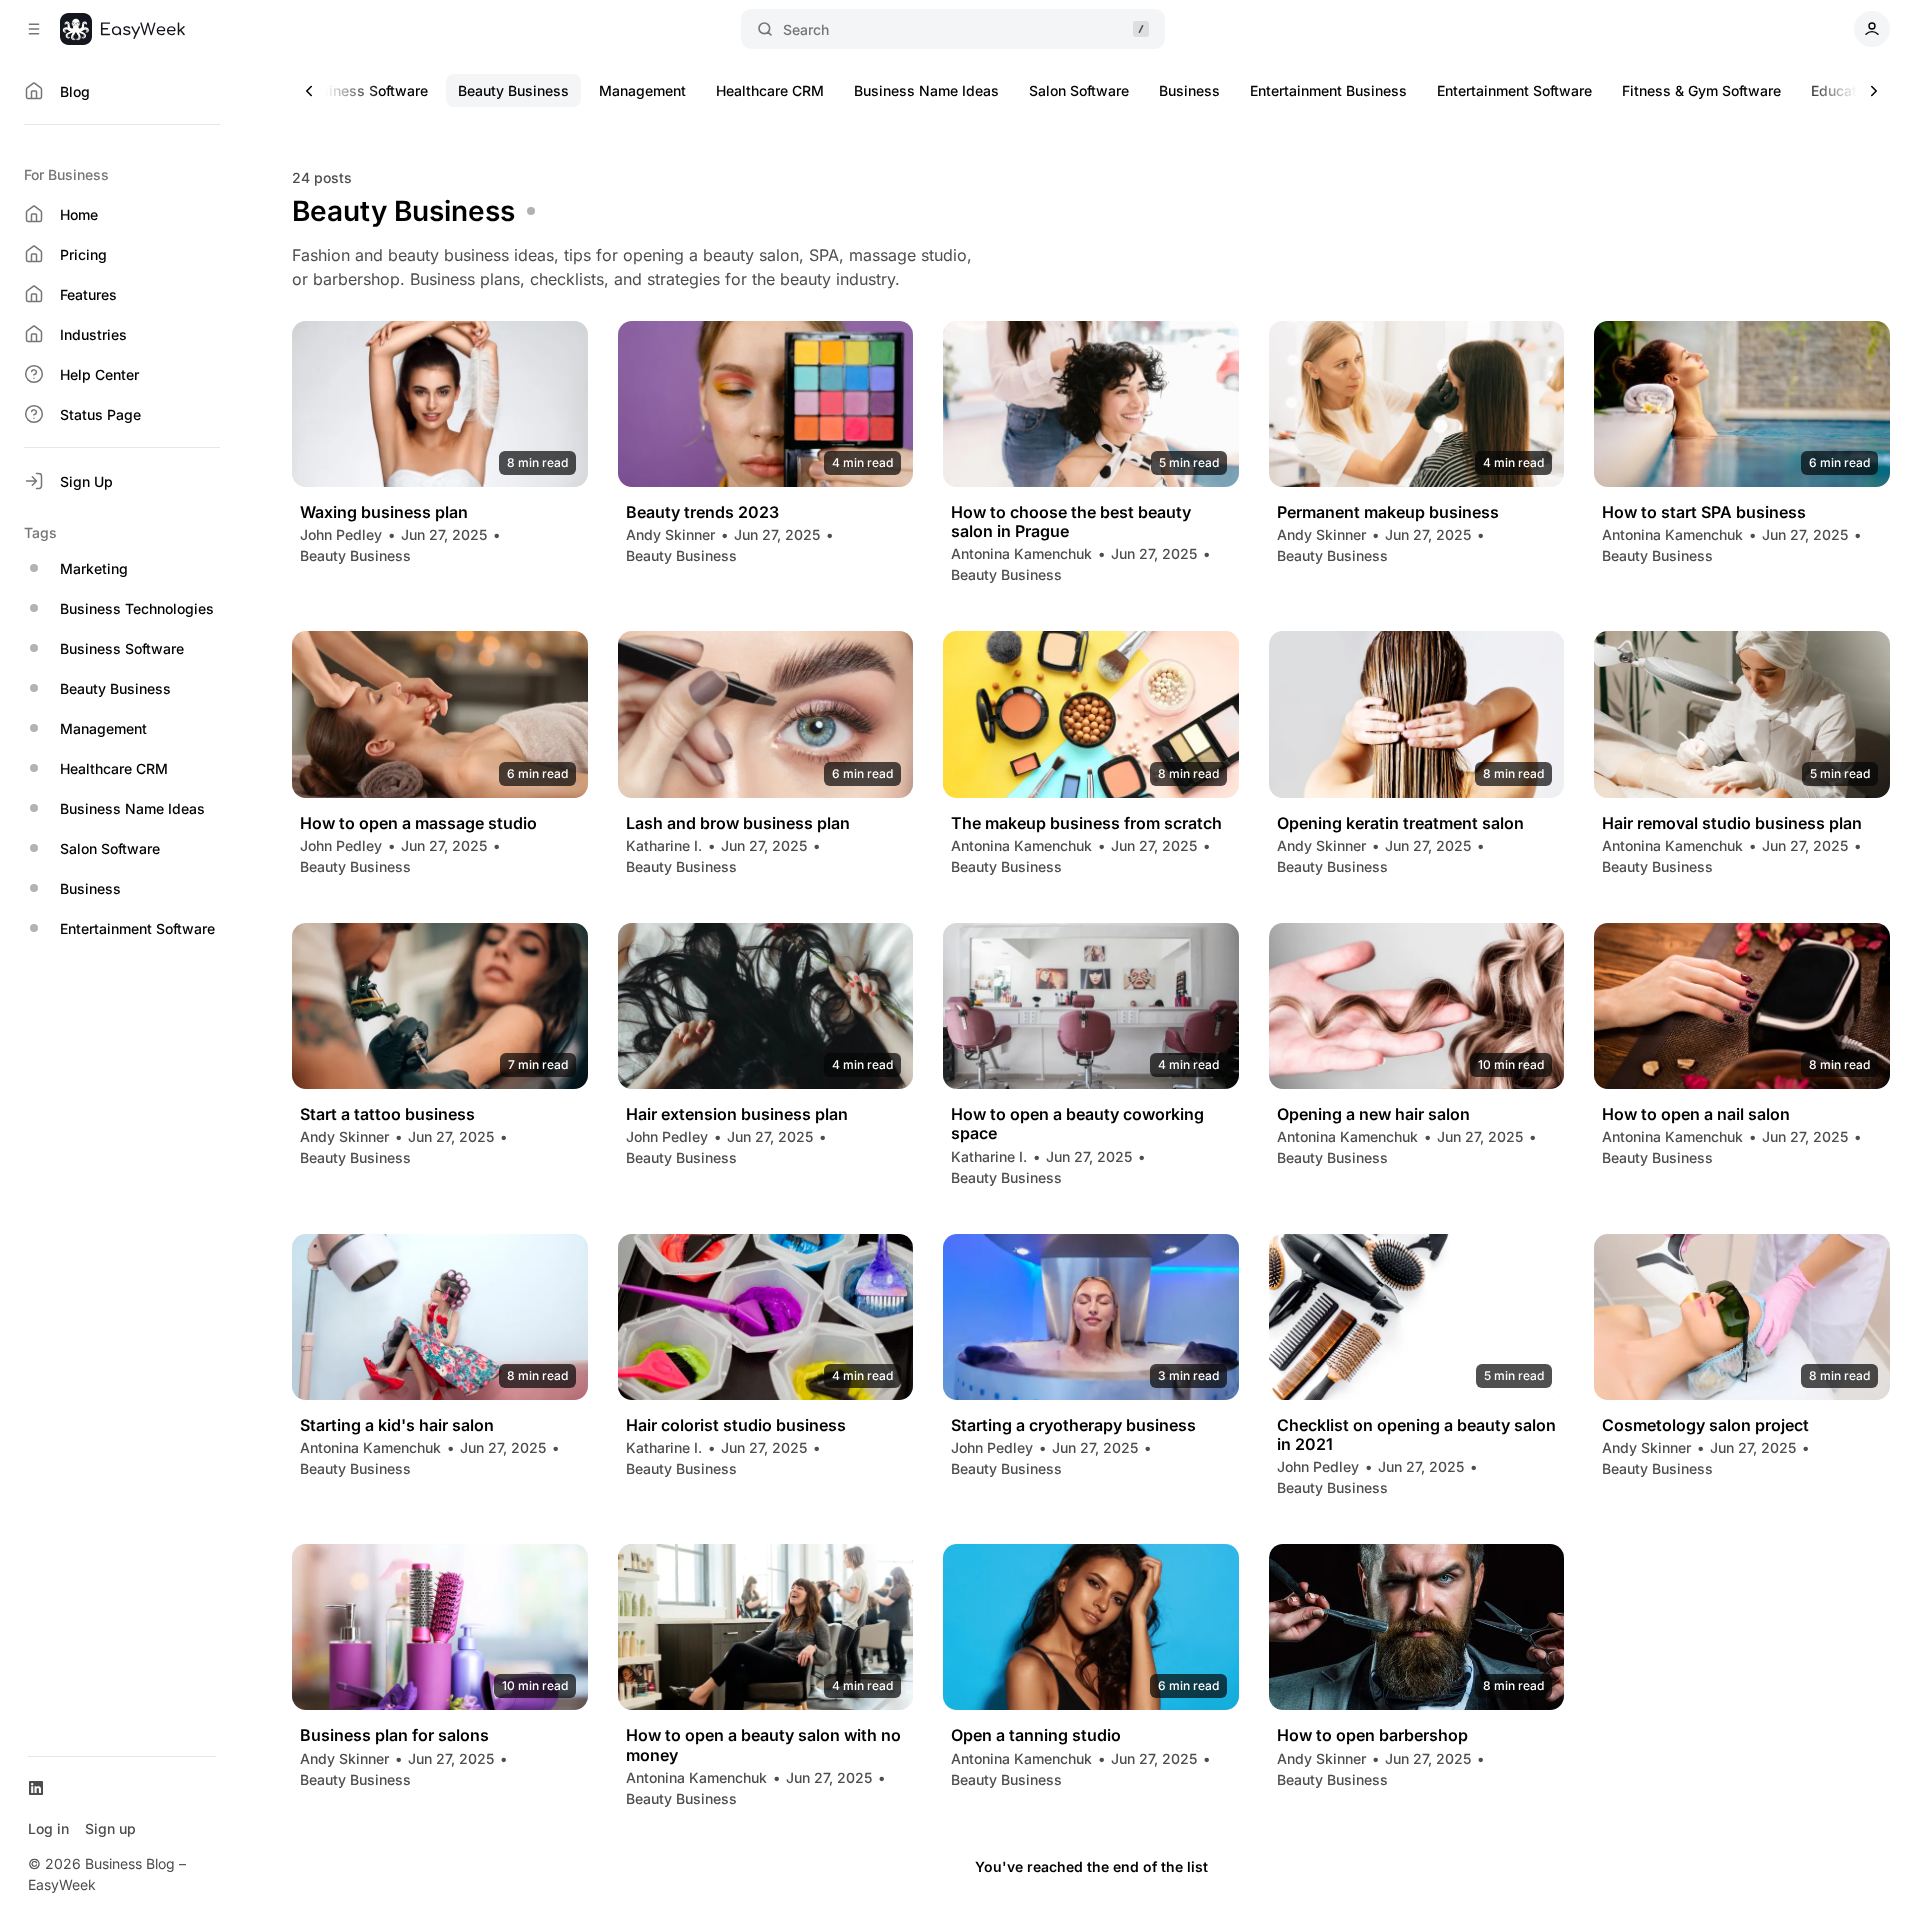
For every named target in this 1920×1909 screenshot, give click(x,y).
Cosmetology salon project (1705, 1425)
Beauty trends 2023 (702, 512)
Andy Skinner (670, 534)
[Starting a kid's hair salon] (440, 1317)
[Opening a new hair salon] (1417, 1006)
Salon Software (1079, 90)
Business (1189, 90)
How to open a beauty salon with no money (763, 1745)
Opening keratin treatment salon (1400, 823)
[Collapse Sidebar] (34, 29)
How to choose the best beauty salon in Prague (1071, 522)
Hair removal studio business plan (1732, 823)
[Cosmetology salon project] (1742, 1317)
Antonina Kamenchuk (1021, 553)
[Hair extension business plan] (766, 1006)
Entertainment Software (1514, 90)
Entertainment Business (1328, 90)
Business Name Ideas (926, 90)
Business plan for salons (394, 1735)
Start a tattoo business (387, 1114)
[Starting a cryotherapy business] (1091, 1317)
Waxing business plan (384, 512)
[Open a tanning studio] (1091, 1627)
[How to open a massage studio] (440, 714)
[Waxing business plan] (440, 404)
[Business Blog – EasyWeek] (122, 29)
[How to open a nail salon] (1742, 1006)
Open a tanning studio (1036, 1735)
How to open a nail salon (1696, 1114)
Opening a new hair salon (1373, 1114)
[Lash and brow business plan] (766, 714)
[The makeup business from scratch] (1091, 714)
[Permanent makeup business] (1417, 404)
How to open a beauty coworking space (1077, 1124)
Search (806, 29)
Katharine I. (664, 845)
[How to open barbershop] (1417, 1627)
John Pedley (341, 534)
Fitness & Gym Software (1701, 90)
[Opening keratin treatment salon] (1417, 714)
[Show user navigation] (1872, 29)
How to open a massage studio (418, 823)
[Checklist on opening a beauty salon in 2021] (1417, 1317)
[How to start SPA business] (1742, 404)
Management (642, 90)
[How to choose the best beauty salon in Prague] (1091, 404)
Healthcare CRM (770, 90)
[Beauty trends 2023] (766, 404)
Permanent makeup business (1388, 512)
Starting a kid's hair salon (397, 1425)
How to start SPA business (1704, 512)
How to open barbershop (1372, 1735)
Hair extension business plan (737, 1114)
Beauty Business (513, 90)
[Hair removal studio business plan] (1742, 714)
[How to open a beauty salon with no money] (766, 1627)
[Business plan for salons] (440, 1627)
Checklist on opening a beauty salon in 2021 (1416, 1435)
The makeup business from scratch (1086, 823)
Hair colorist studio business (736, 1425)
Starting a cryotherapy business (1073, 1425)
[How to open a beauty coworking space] (1091, 1006)
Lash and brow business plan (738, 823)
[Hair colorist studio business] (766, 1317)
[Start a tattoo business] (440, 1006)
